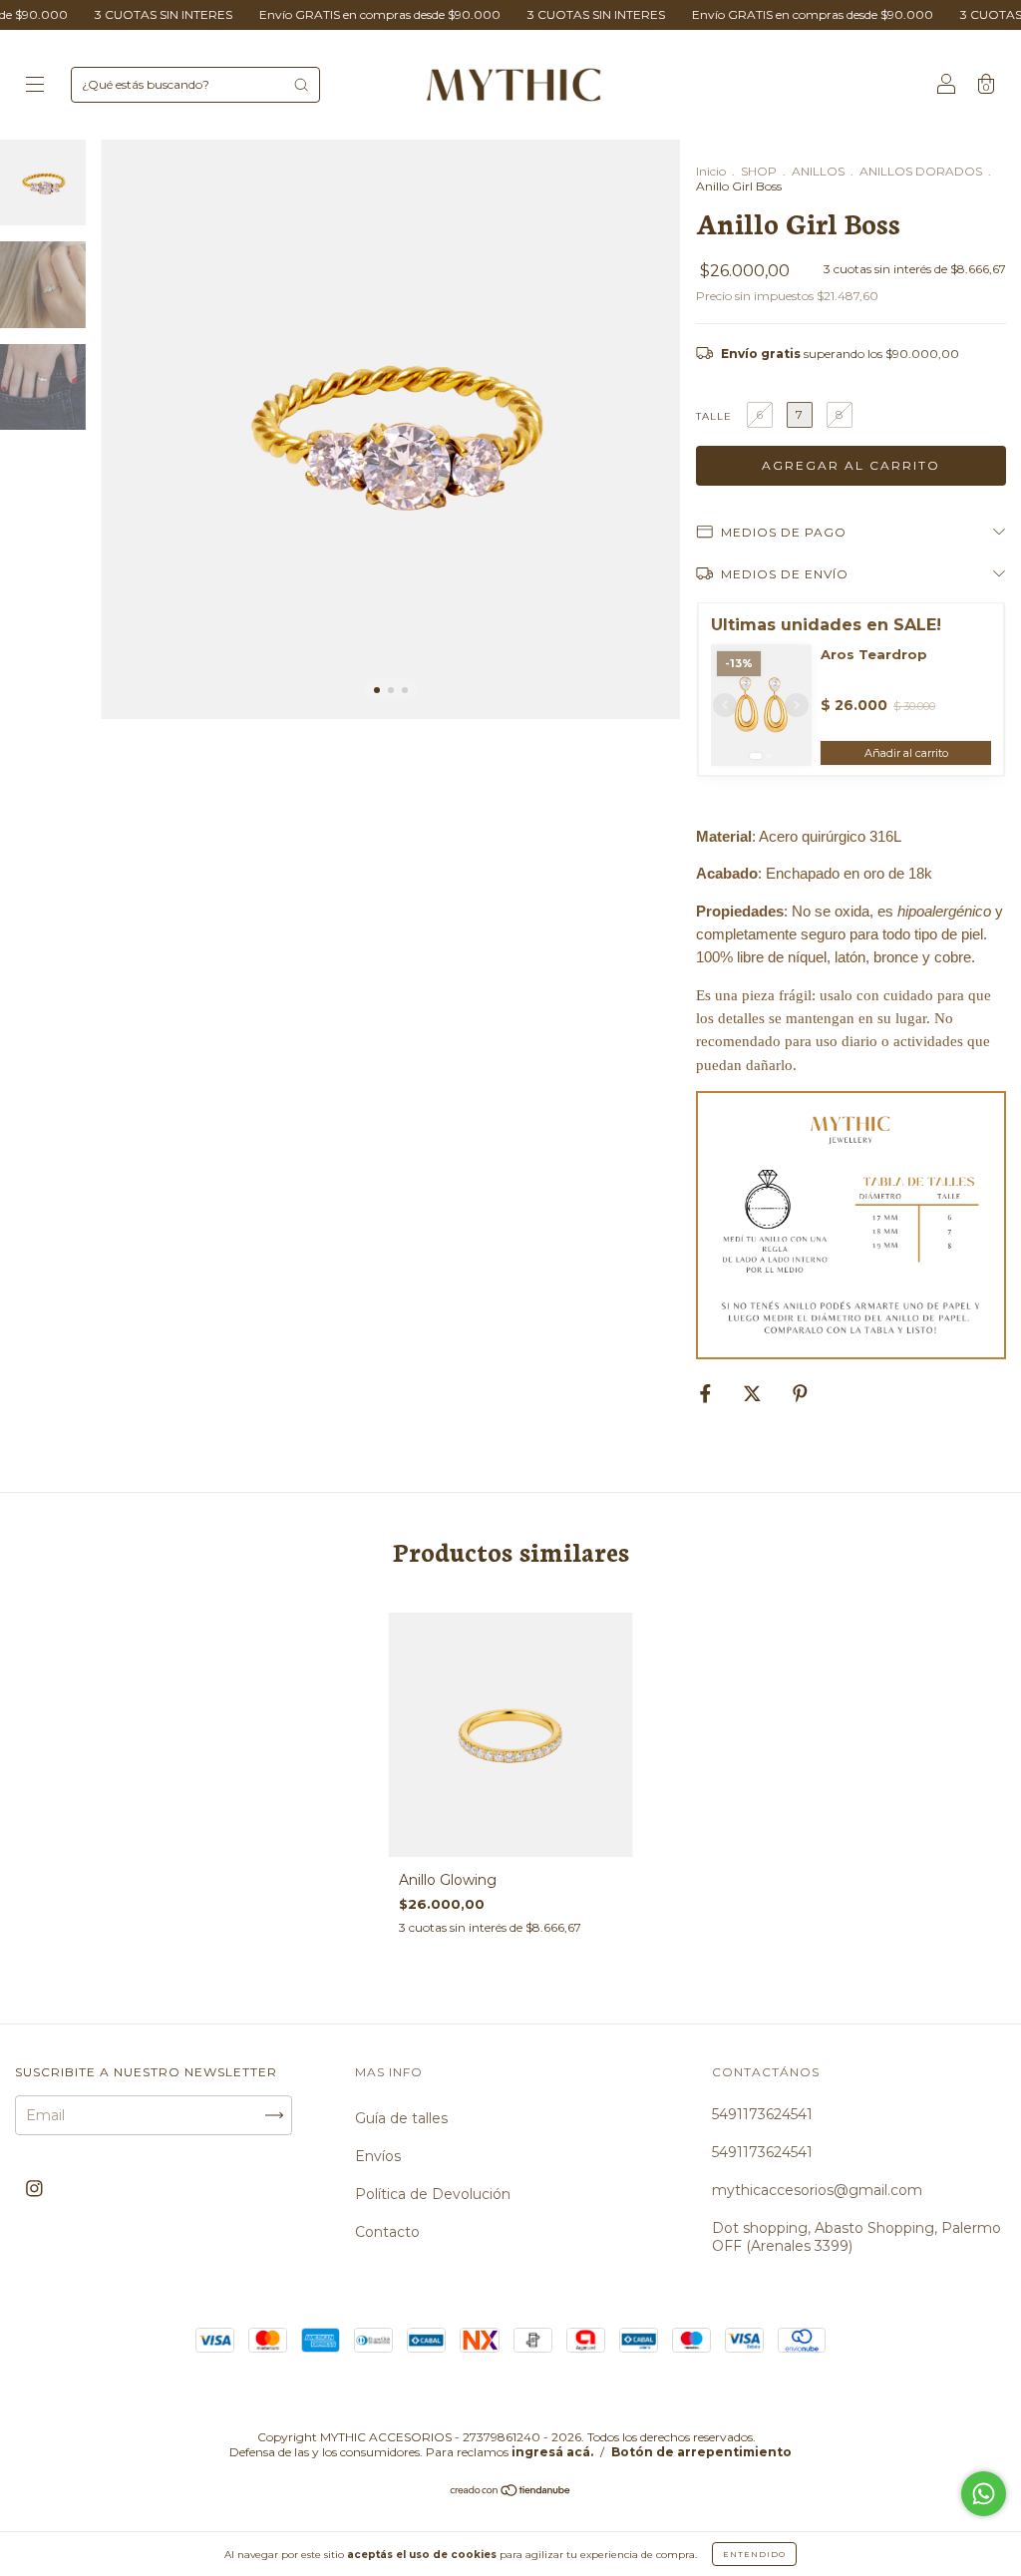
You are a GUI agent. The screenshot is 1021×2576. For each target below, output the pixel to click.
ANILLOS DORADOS (921, 171)
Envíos (378, 2156)
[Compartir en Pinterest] (800, 1393)
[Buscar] (301, 85)
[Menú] (35, 87)
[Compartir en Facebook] (707, 1393)
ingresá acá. (552, 2452)
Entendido (754, 2554)
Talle (714, 416)
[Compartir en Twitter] (754, 1393)
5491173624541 (762, 2114)
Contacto (387, 2232)
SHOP (759, 171)
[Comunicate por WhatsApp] (984, 2494)
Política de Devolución (433, 2194)
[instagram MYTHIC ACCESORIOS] (34, 2189)
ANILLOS (818, 171)
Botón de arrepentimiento (701, 2452)
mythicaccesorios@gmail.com (817, 2190)
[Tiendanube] (511, 2492)
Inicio (711, 171)
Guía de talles (401, 2118)
